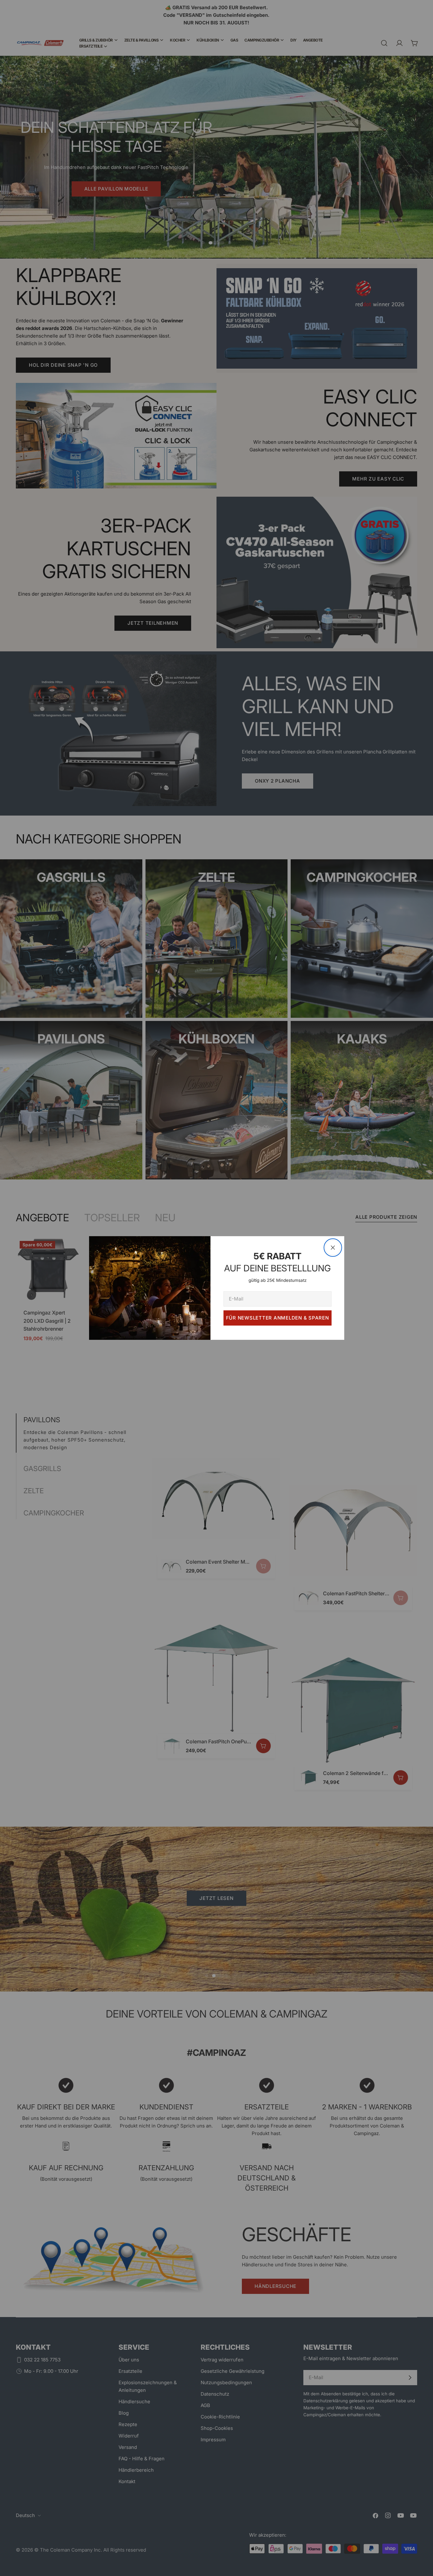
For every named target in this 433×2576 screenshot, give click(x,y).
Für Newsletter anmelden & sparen (278, 1318)
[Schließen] (333, 1248)
